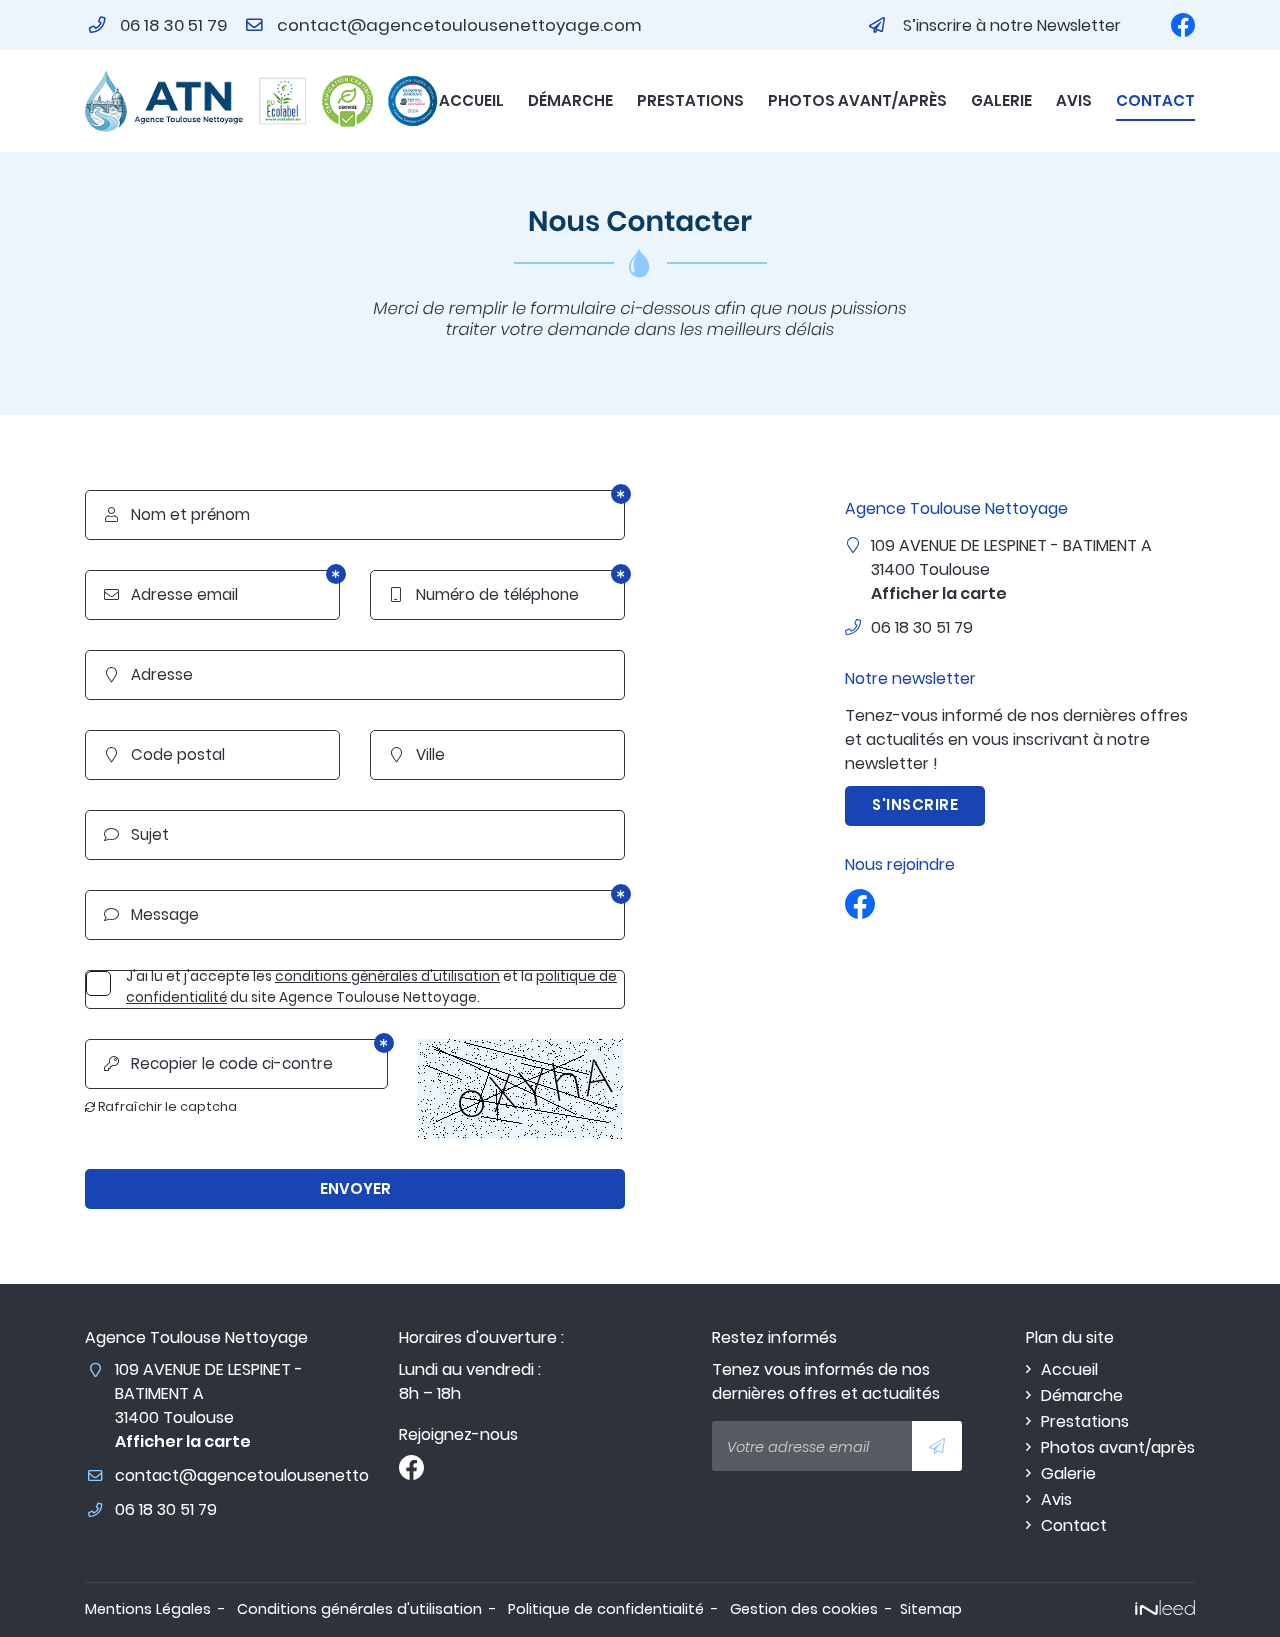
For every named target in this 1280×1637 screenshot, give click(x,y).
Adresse (150, 674)
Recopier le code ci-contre (219, 1063)
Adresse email (171, 594)
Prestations (690, 100)
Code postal (166, 754)
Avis (1074, 100)
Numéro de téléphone (485, 594)
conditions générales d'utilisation (387, 976)
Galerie (1001, 100)
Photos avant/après (857, 100)
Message (152, 914)
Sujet (137, 834)
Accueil (471, 100)
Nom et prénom (178, 514)
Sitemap (931, 1609)
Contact (1155, 100)
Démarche (570, 100)
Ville (418, 754)
